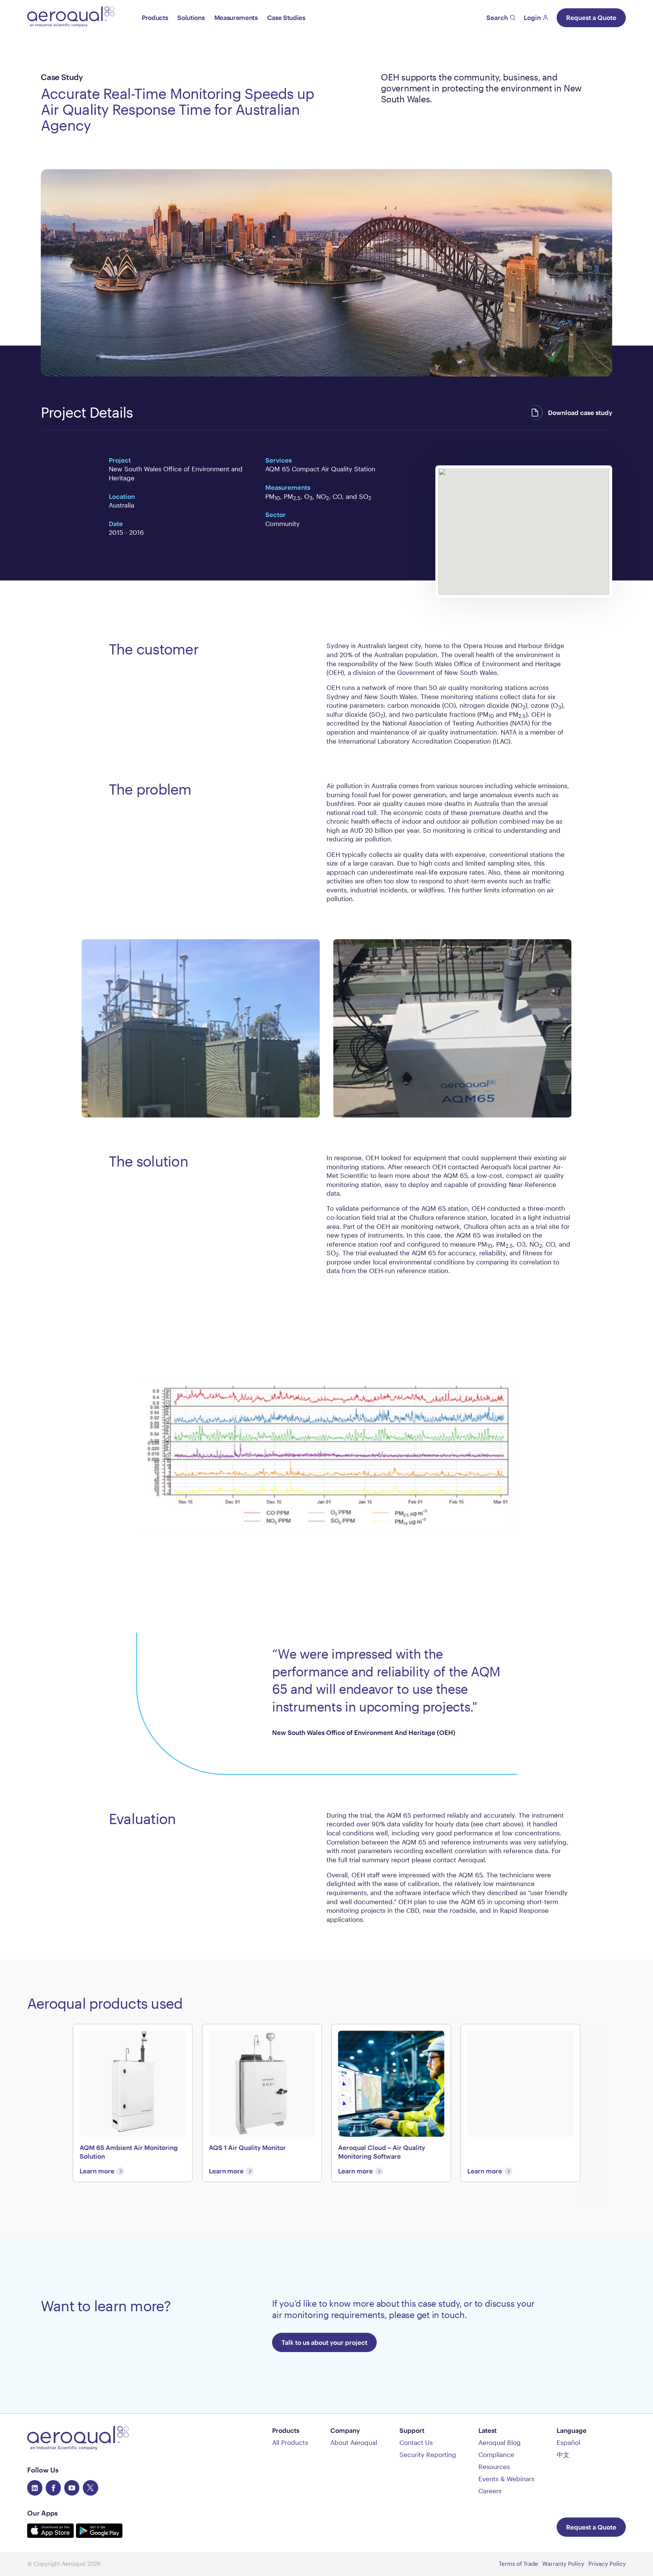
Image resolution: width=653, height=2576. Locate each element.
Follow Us (43, 2470)
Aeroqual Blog (500, 2442)
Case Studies (286, 18)
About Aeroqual (354, 2442)
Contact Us (416, 2442)
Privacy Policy (607, 2564)
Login (532, 18)
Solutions (191, 18)
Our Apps (43, 2513)
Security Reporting (428, 2455)
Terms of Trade (518, 2564)
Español (568, 2442)
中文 (563, 2455)
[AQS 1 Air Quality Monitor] (262, 2103)
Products (155, 18)
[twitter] (90, 2488)
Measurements (236, 18)
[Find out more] (521, 2103)
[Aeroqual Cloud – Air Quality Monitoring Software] (391, 2103)
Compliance (496, 2455)
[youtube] (72, 2488)
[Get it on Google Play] (99, 2535)
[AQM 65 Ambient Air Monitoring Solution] (133, 2103)
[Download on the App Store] (52, 2535)
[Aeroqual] (71, 18)
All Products (290, 2442)
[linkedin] (35, 2488)
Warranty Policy (563, 2564)
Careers (490, 2491)
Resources (494, 2467)
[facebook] (53, 2488)
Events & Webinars (506, 2479)
